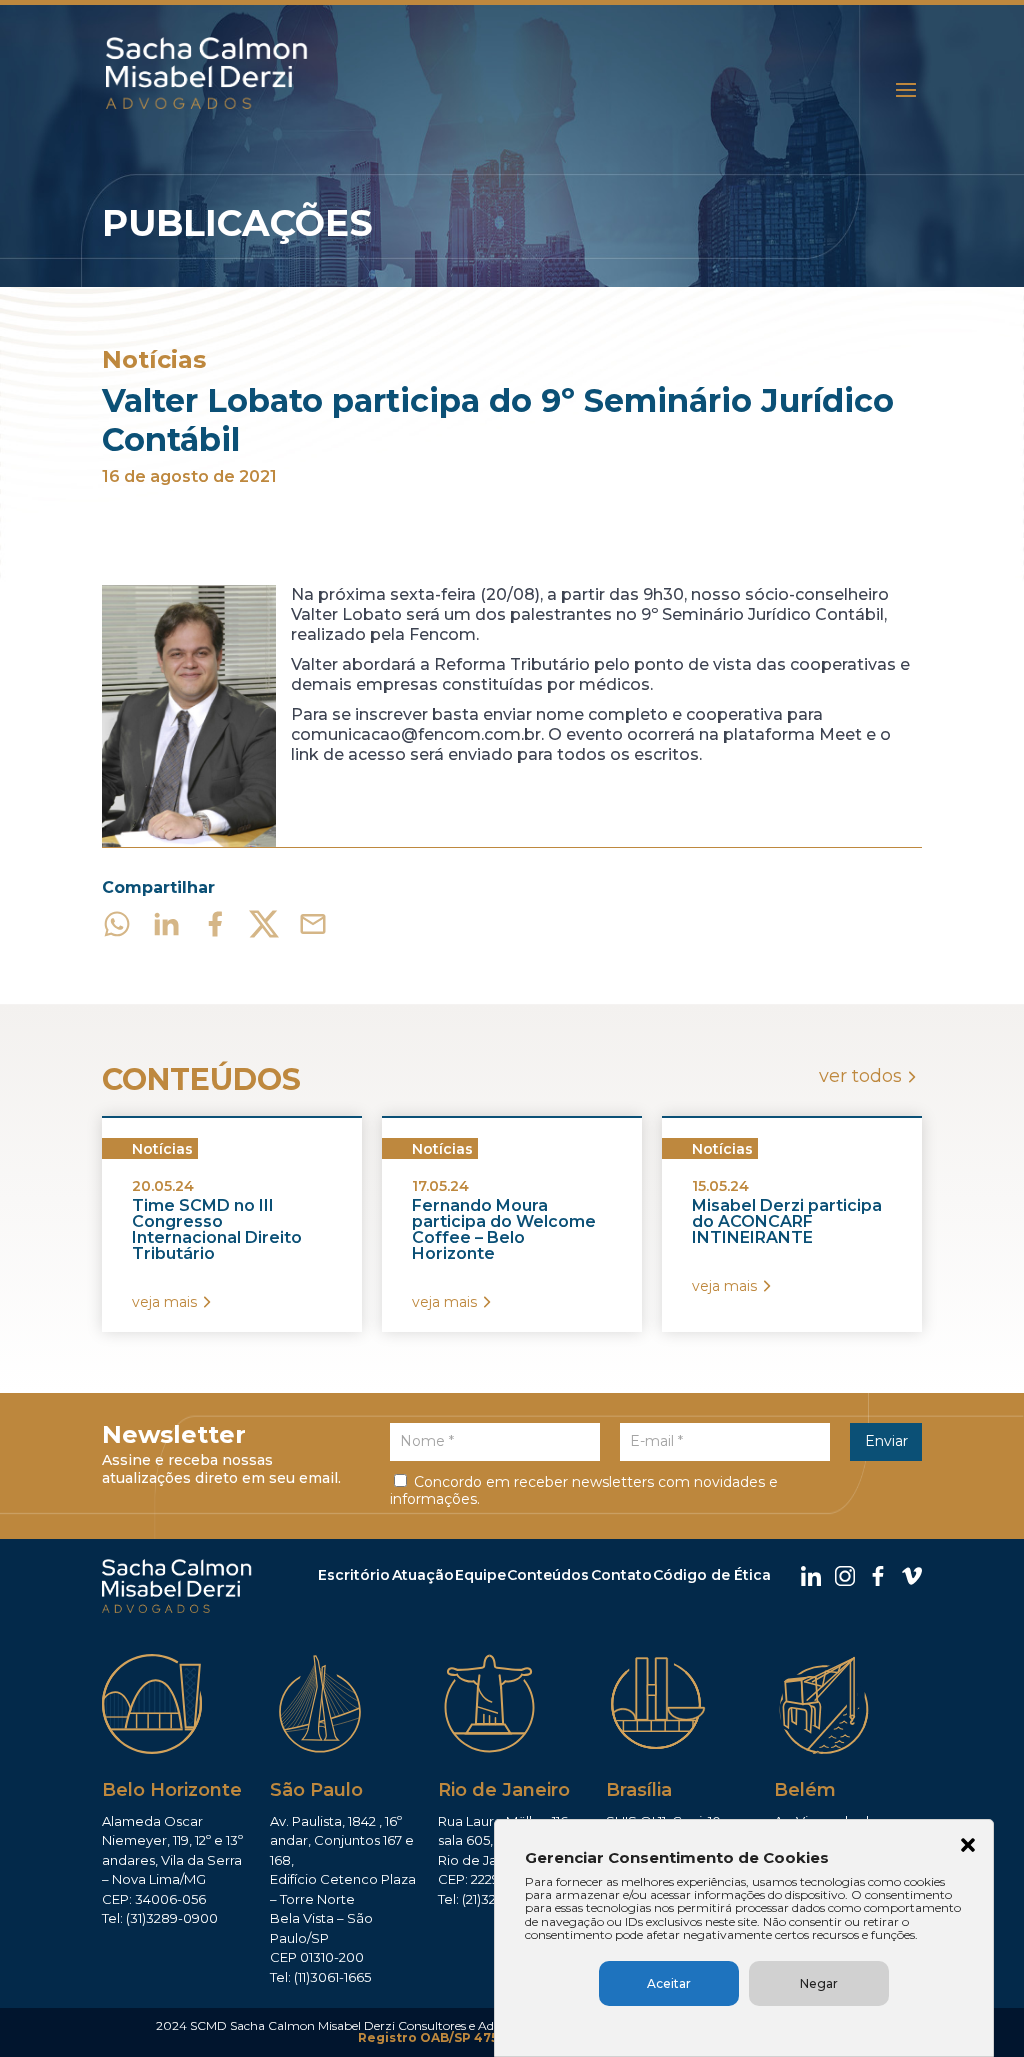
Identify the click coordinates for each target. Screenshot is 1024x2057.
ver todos (860, 1076)
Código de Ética (712, 1575)
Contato (621, 1575)
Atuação (423, 1575)
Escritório (354, 1575)
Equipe (480, 1575)
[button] (968, 1847)
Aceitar (669, 1983)
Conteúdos (548, 1575)
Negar (819, 1983)
